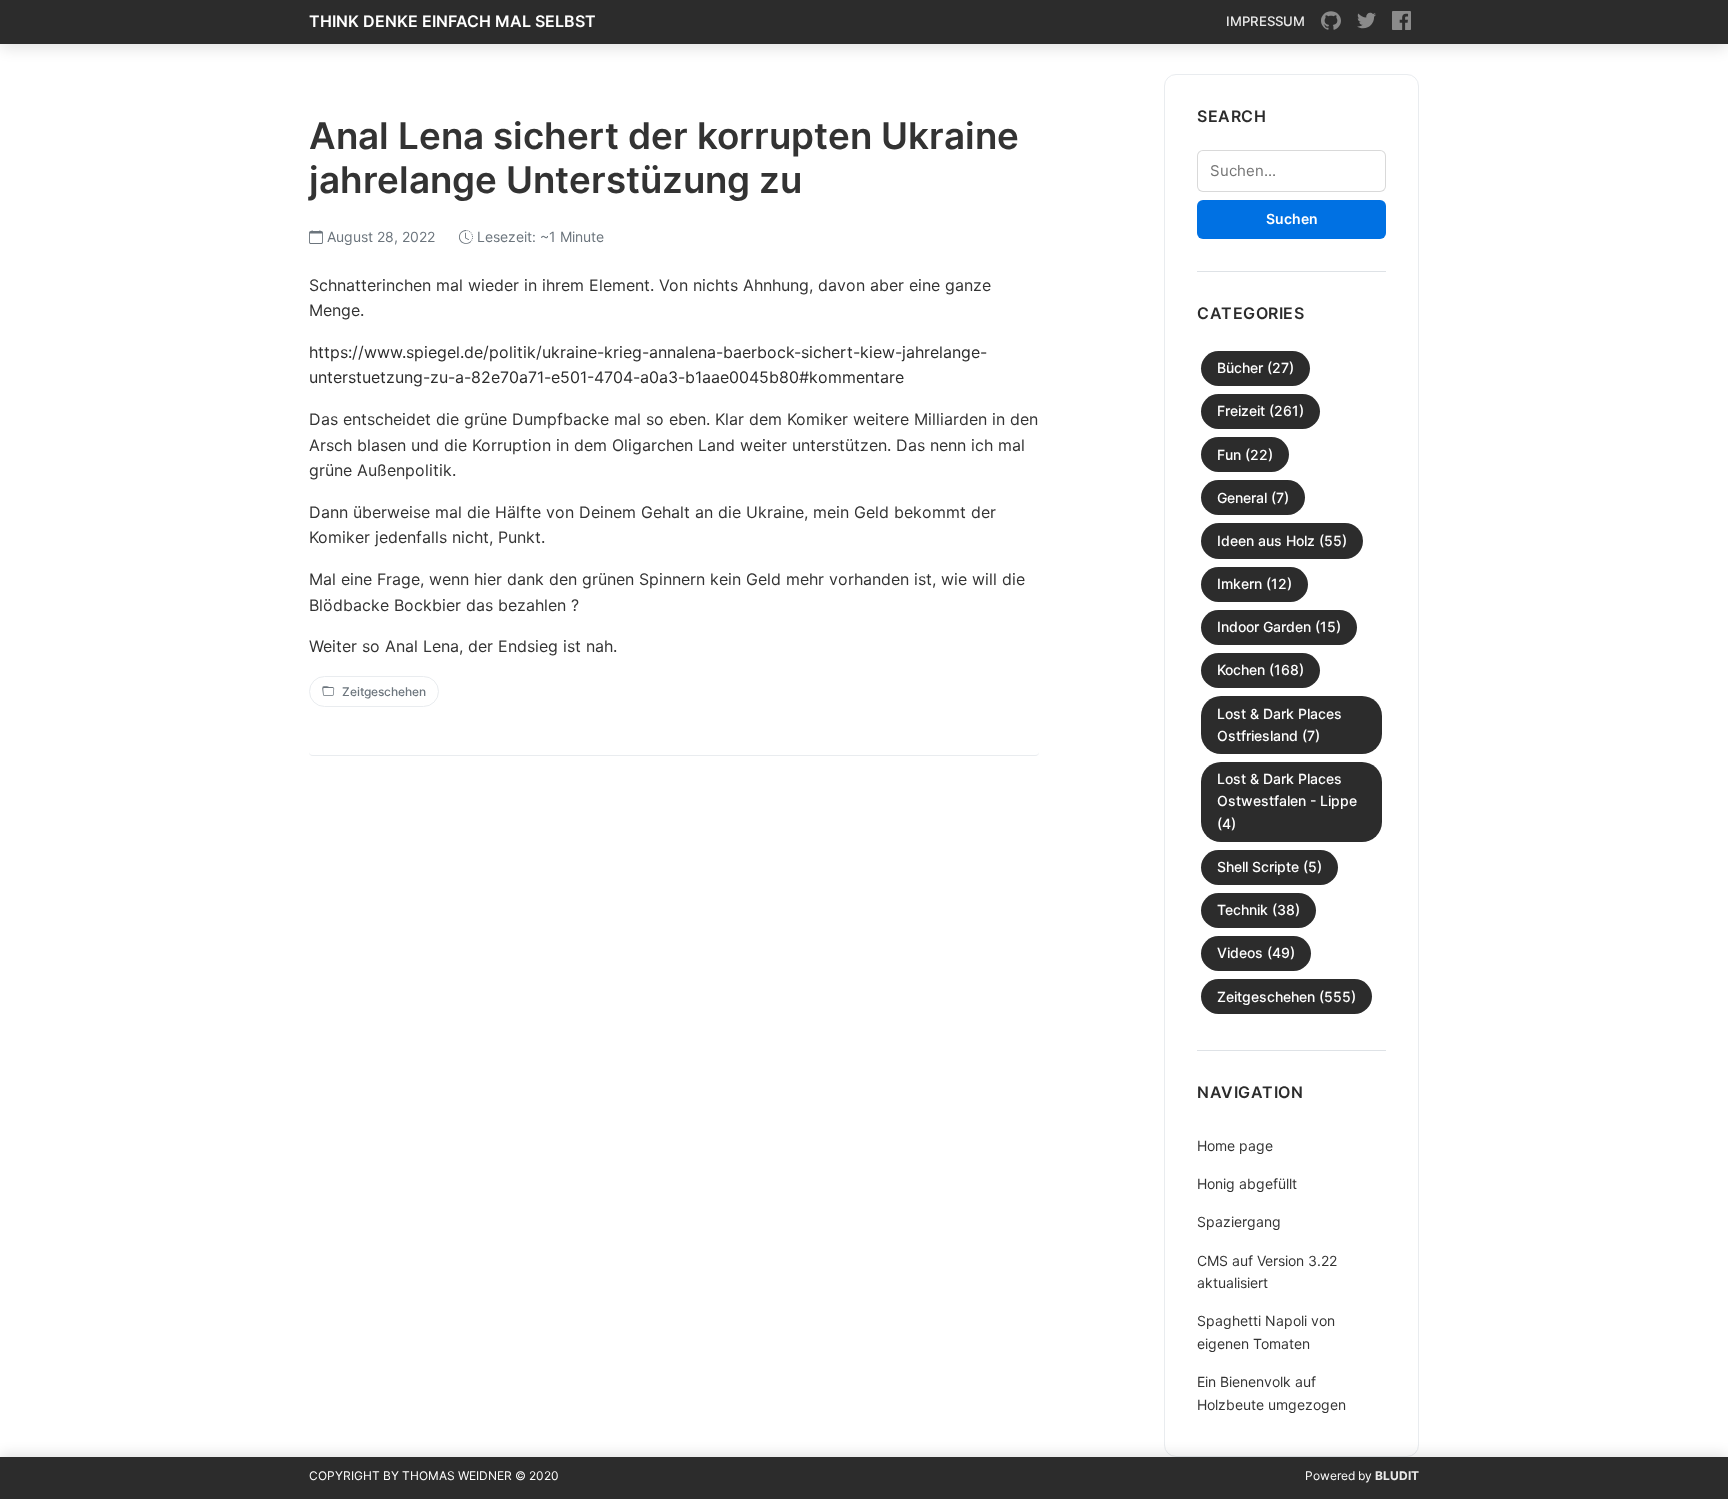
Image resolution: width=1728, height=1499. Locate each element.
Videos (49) (1256, 952)
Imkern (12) (1254, 583)
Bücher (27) (1255, 367)
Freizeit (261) (1260, 410)
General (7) (1253, 497)
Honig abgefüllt (1247, 1183)
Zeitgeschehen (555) (1286, 996)
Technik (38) (1258, 909)
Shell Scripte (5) (1269, 866)
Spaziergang (1239, 1221)
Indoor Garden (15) (1279, 626)
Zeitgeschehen (384, 691)
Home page (1235, 1145)
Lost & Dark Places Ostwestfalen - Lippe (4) (1287, 801)
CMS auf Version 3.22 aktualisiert (1267, 1271)
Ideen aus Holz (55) (1282, 540)
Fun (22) (1245, 454)
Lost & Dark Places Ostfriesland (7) (1279, 724)
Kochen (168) (1260, 669)
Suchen (1292, 218)
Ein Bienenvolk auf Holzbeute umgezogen (1271, 1392)
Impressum (1265, 21)
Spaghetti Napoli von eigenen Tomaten (1266, 1331)
